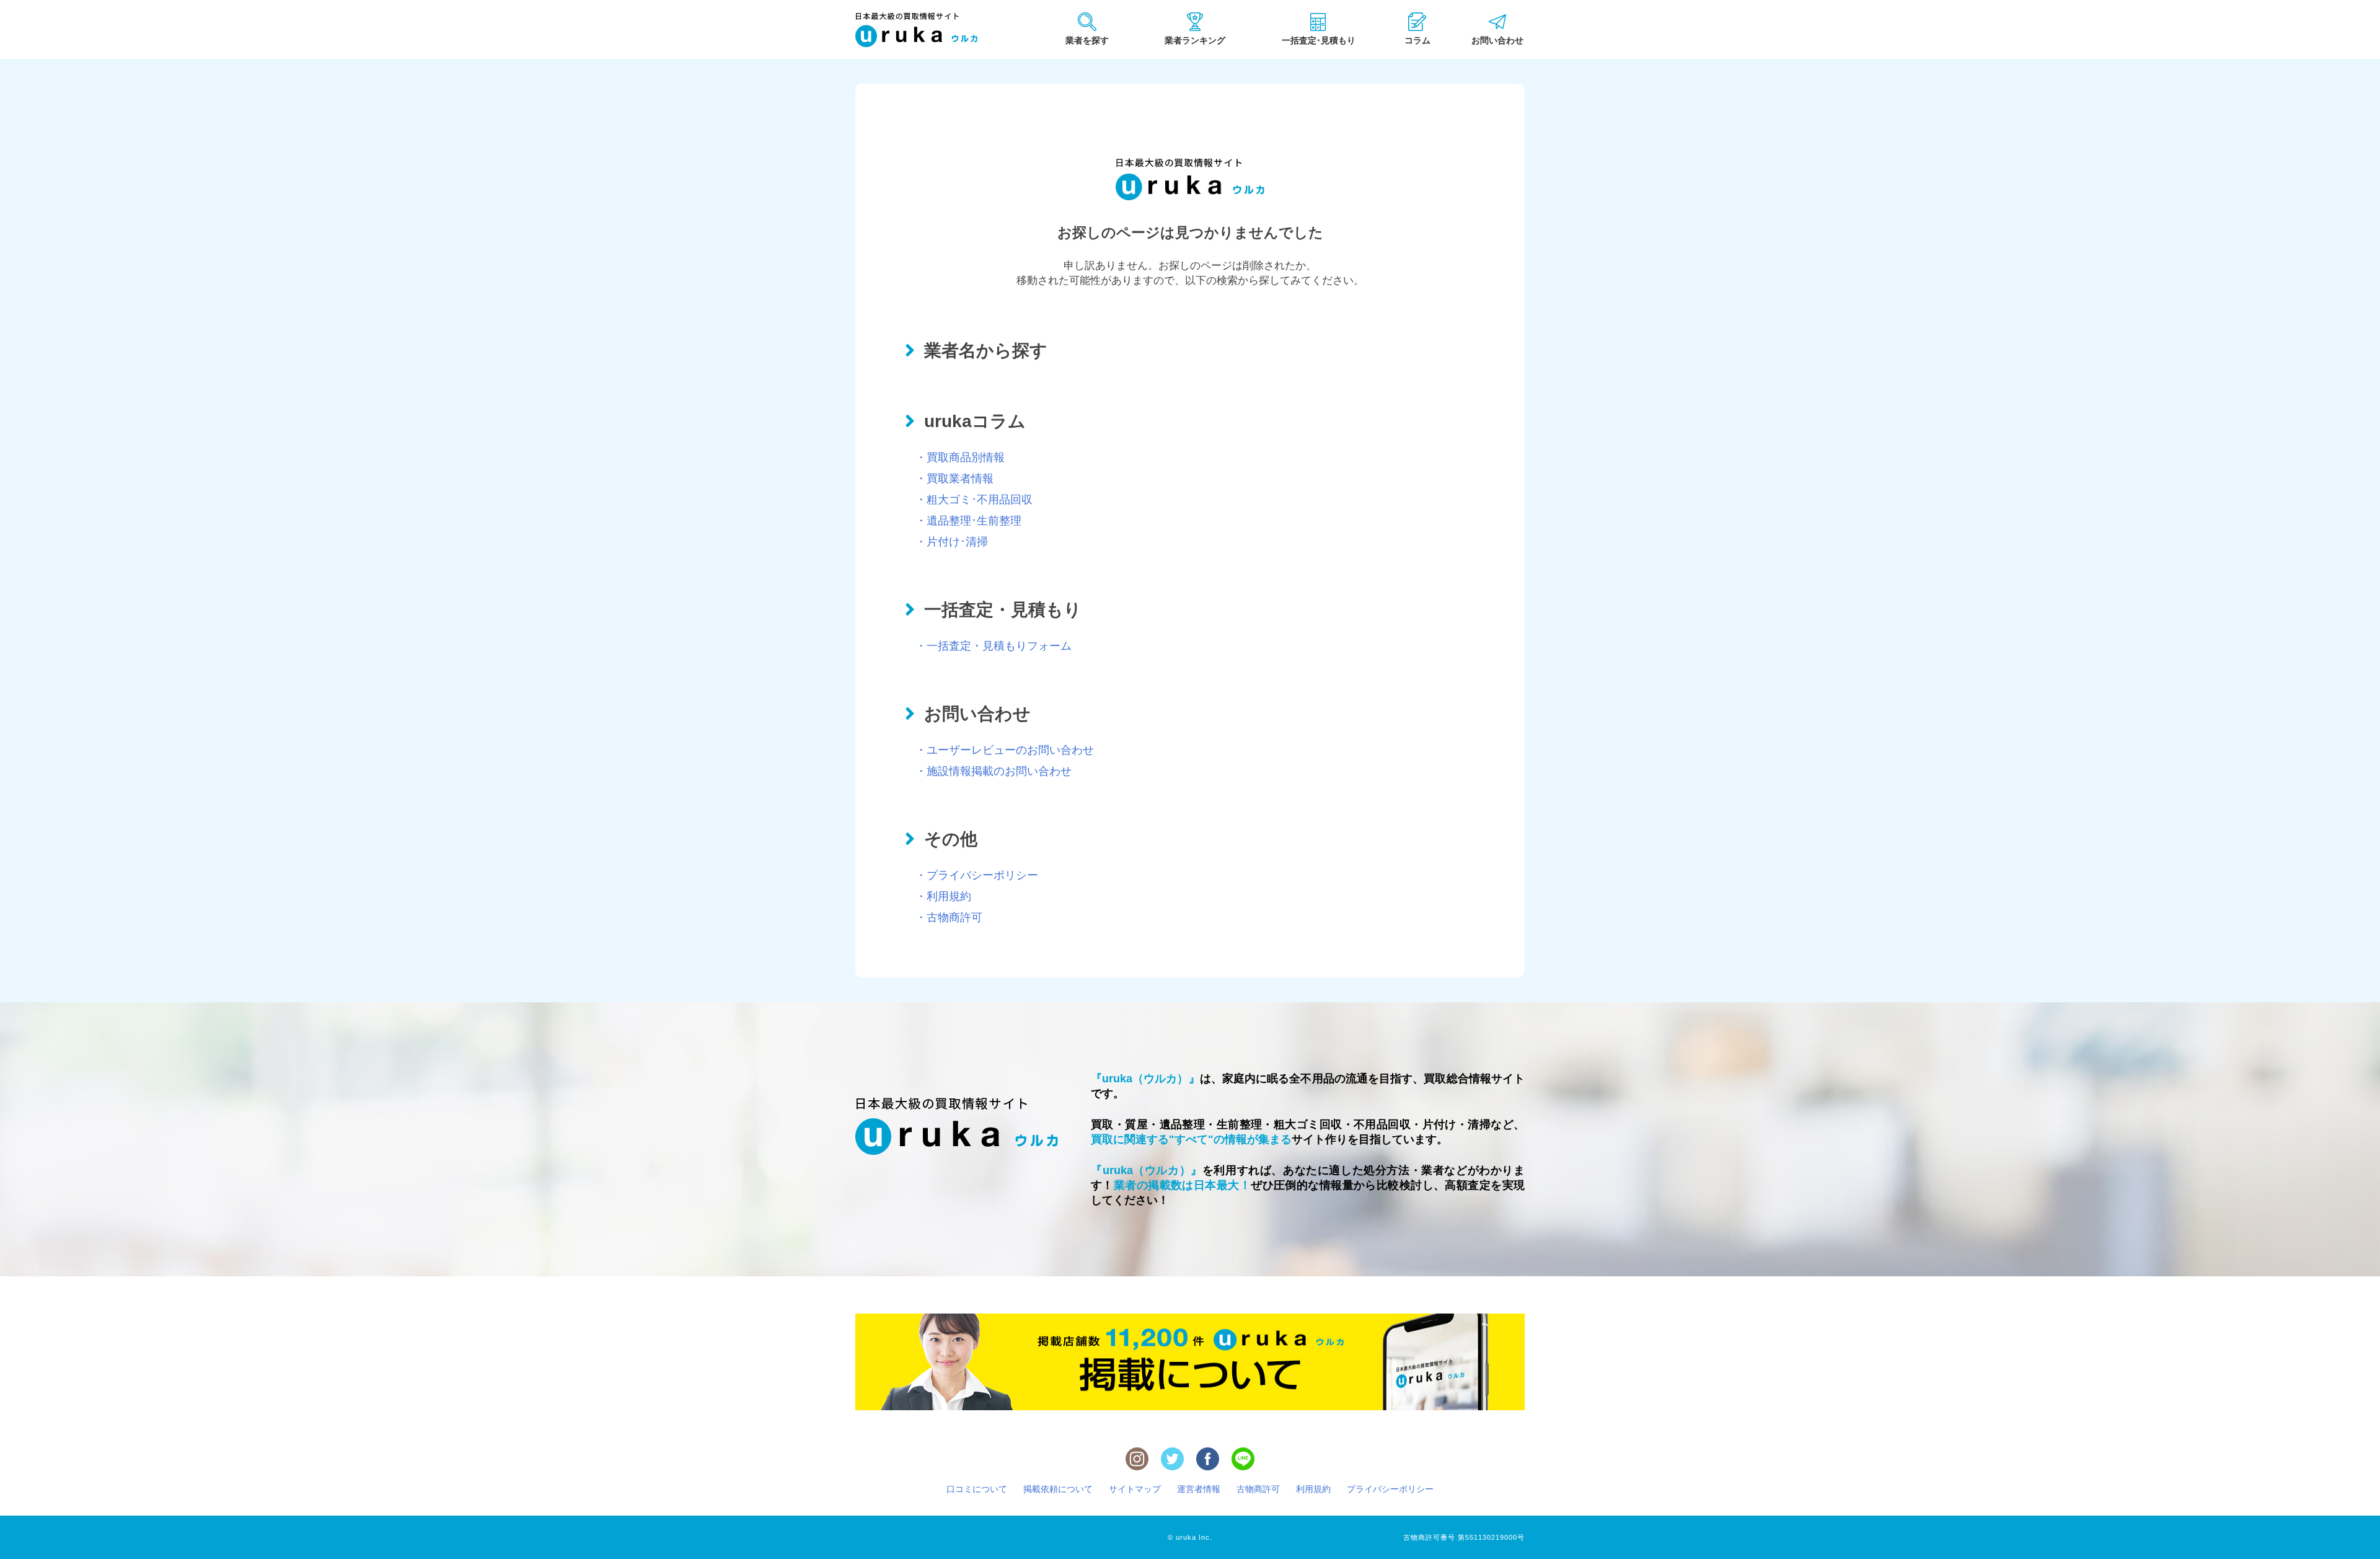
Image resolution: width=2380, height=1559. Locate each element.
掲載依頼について (1058, 1489)
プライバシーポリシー (1390, 1489)
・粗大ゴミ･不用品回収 (974, 500)
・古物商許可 (949, 917)
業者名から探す (986, 351)
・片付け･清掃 (952, 542)
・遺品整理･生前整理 (968, 521)
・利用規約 (943, 896)
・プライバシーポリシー (977, 875)
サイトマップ (1135, 1489)
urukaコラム (975, 421)
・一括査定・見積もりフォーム (994, 646)
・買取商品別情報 (960, 457)
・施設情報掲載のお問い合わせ (994, 771)
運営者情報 (1199, 1489)
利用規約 (1313, 1489)
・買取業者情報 (954, 479)
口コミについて (977, 1489)
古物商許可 (1258, 1489)
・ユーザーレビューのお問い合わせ (1005, 750)
